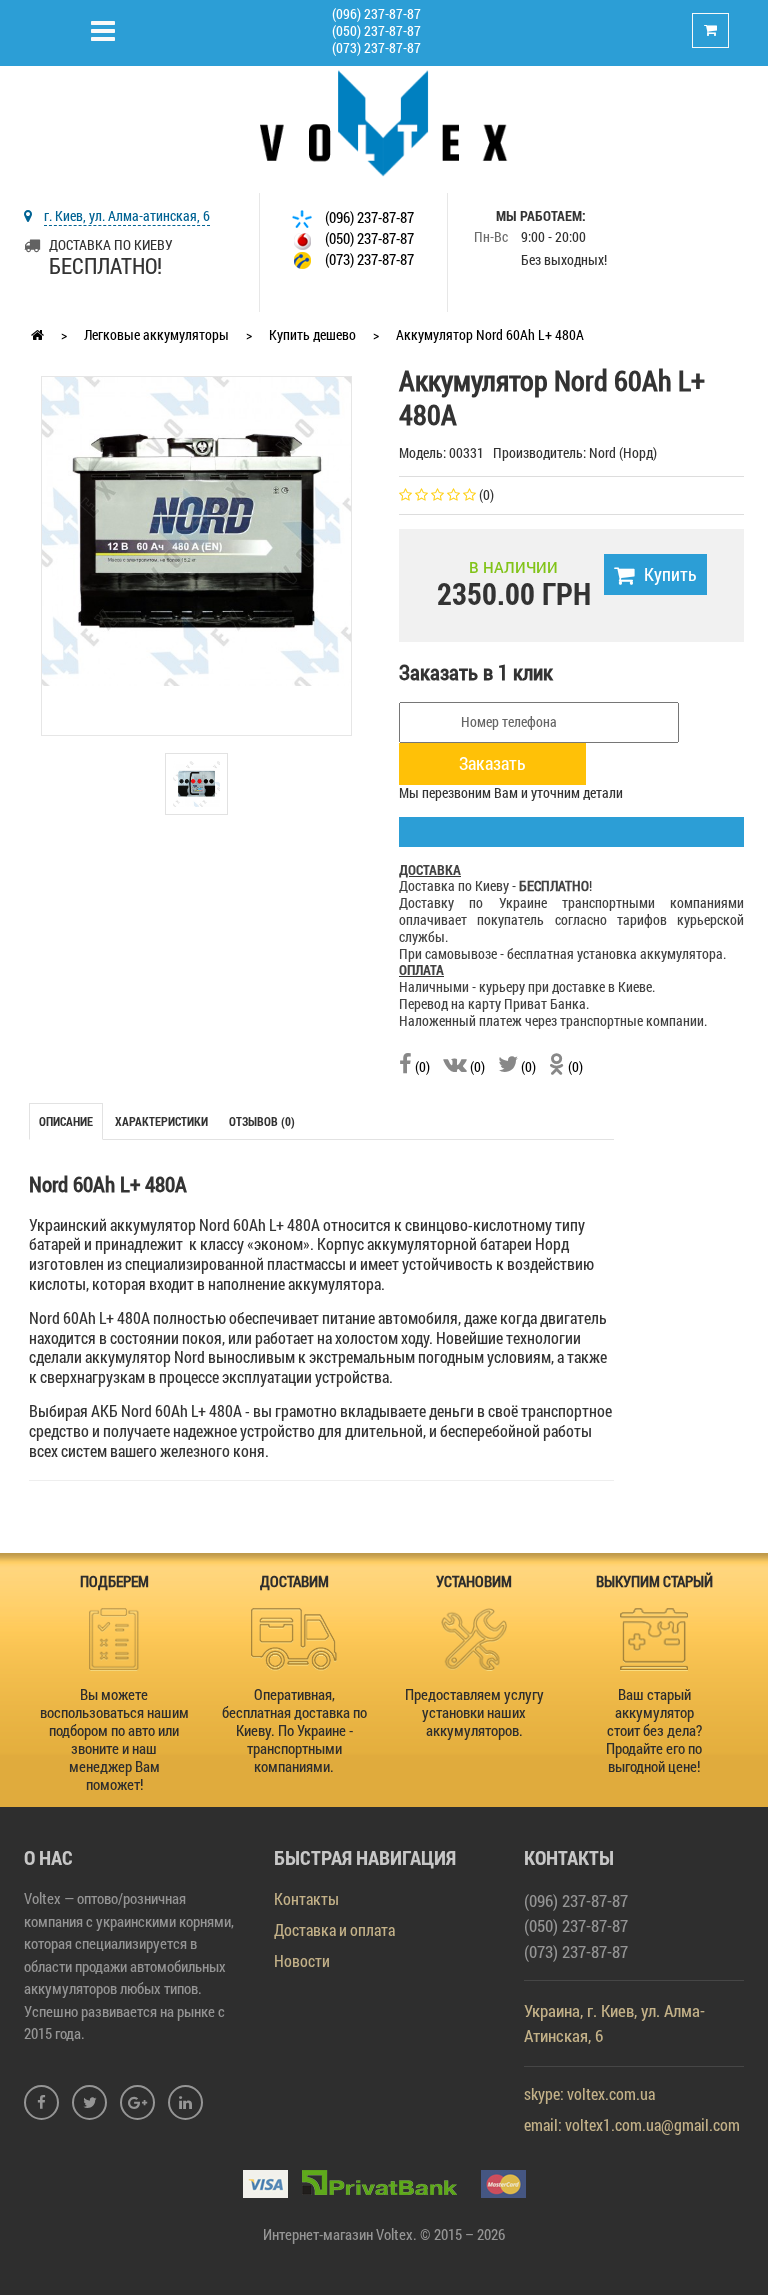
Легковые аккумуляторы (156, 334)
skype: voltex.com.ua (589, 2093)
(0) (421, 1066)
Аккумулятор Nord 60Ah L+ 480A (490, 334)
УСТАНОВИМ (474, 1581)
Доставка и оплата (334, 1929)
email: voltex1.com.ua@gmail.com (632, 2124)
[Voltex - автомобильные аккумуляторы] (384, 121)
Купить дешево (312, 334)
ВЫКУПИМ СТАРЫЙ (654, 1581)
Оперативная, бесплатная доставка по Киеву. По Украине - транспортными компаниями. (294, 1730)
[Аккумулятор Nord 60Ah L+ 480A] (196, 529)
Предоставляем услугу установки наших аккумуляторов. (474, 1712)
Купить (670, 574)
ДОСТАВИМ (294, 1581)
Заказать (492, 763)
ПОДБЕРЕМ (114, 1581)
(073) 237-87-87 (376, 47)
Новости (302, 1960)
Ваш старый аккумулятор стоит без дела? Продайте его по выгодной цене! (654, 1730)
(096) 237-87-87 (376, 13)
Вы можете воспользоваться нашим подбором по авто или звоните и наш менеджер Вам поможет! (114, 1739)
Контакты (306, 1898)
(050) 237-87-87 (376, 30)
